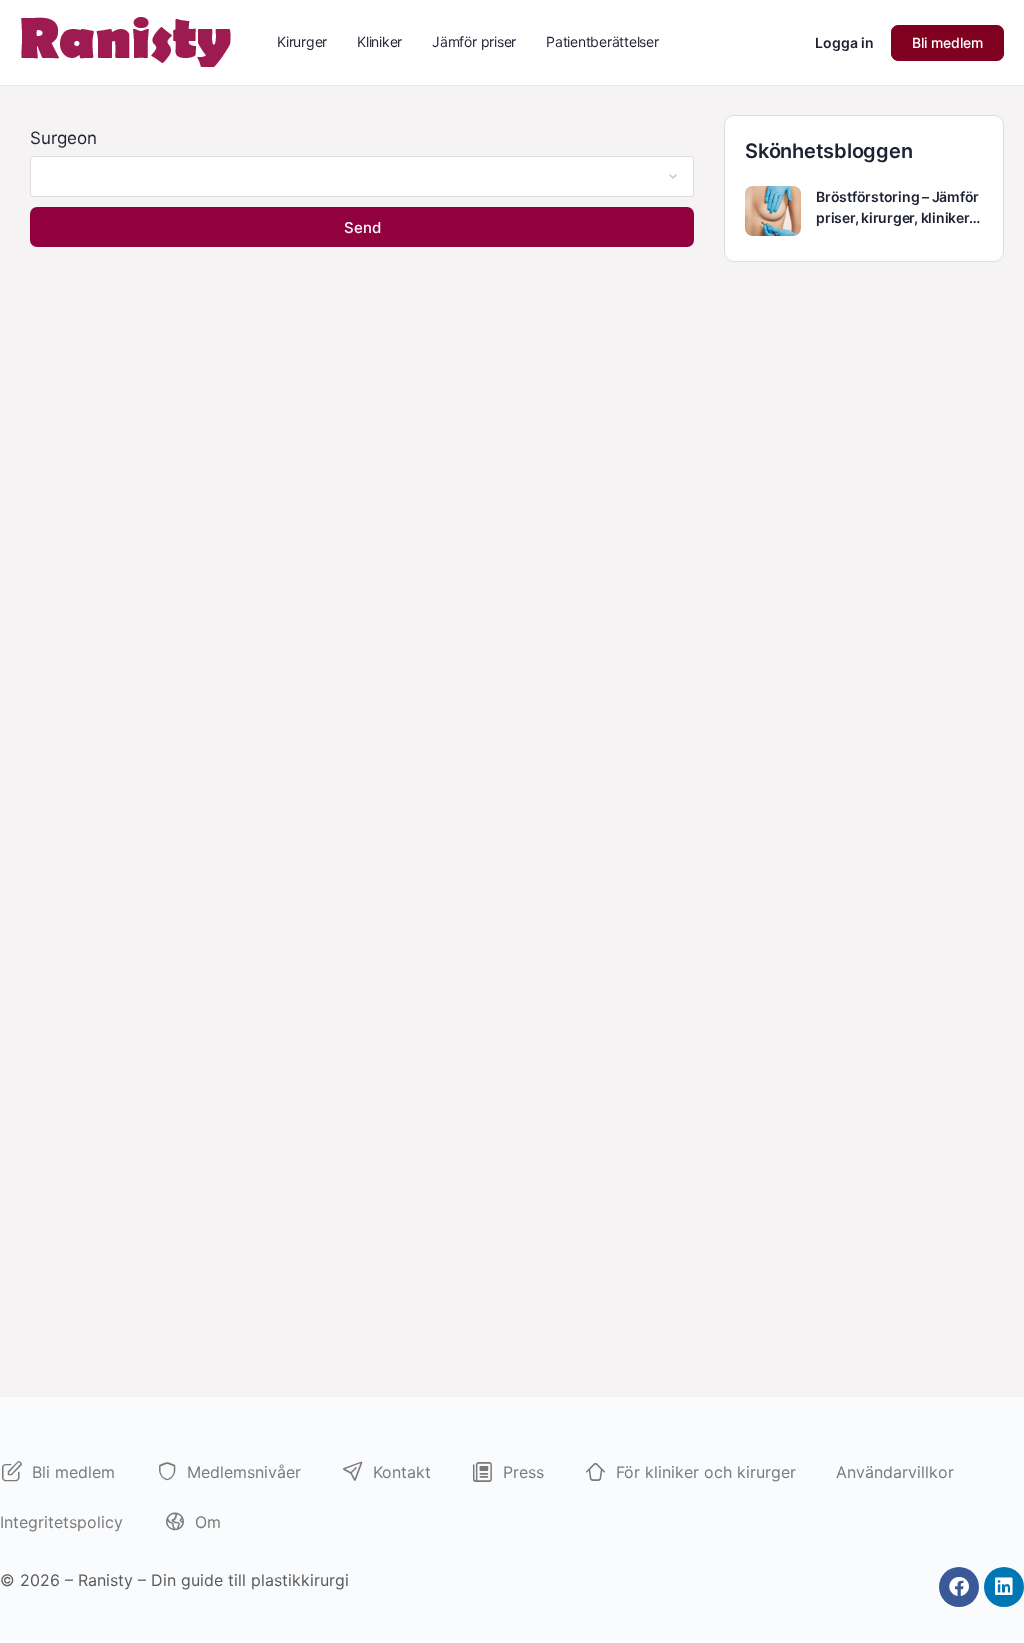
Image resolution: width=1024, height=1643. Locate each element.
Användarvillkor (895, 1472)
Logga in (844, 42)
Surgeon (63, 138)
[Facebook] (959, 1587)
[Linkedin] (1004, 1587)
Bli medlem (947, 42)
